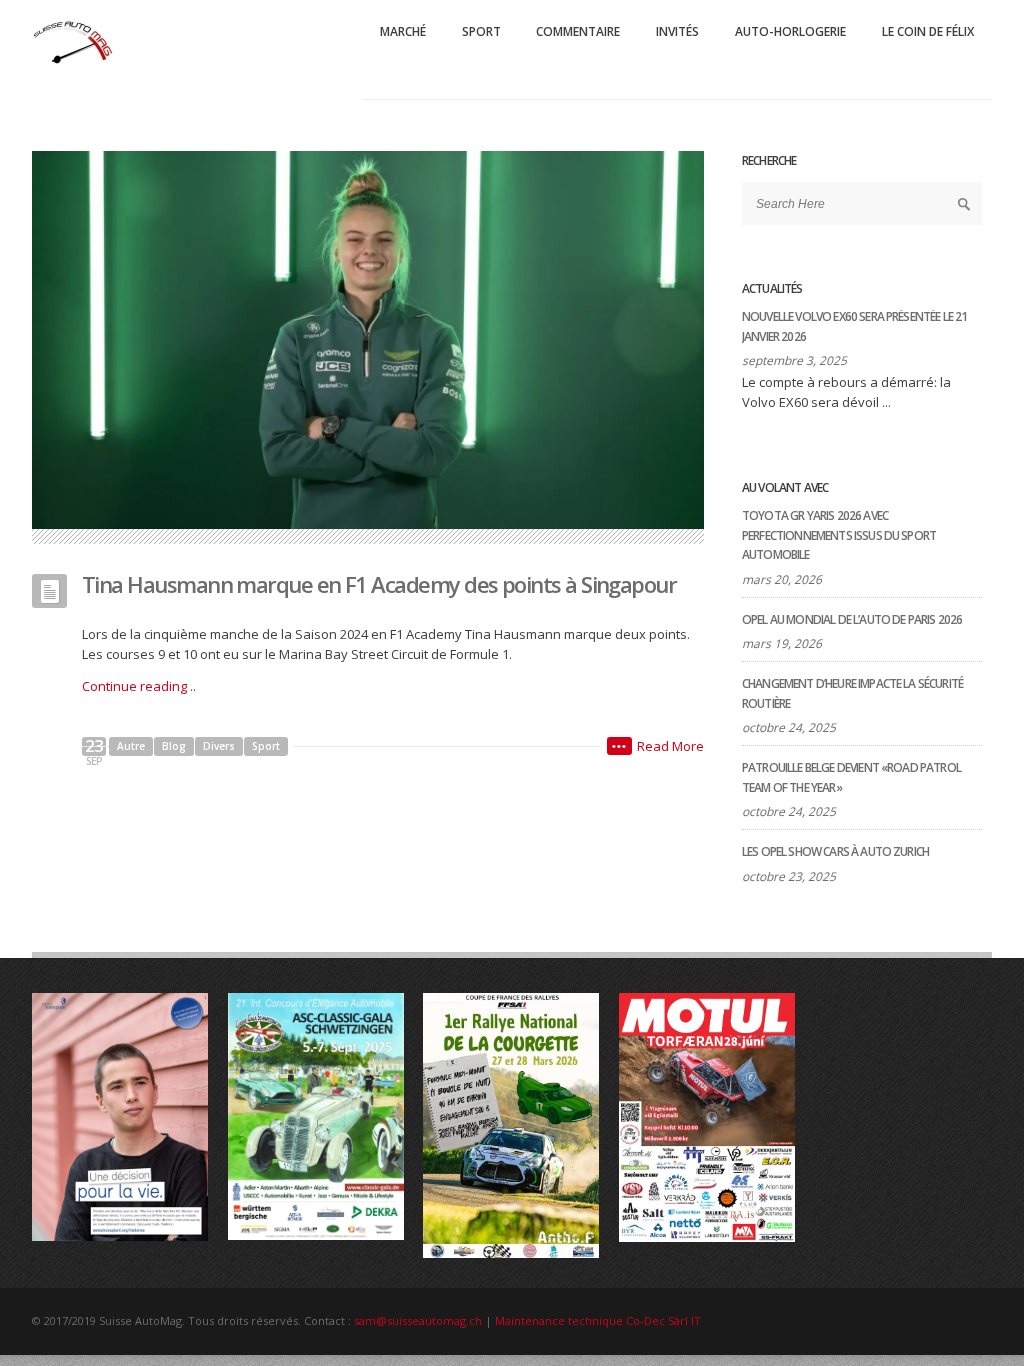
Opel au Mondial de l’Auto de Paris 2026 (852, 619)
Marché (403, 31)
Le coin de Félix (928, 31)
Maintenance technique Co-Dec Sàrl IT (598, 1320)
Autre (131, 746)
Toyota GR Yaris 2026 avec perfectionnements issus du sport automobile (839, 535)
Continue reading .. (139, 686)
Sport (481, 31)
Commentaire (578, 31)
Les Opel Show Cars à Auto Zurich (835, 851)
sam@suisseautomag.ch (418, 1320)
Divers (219, 746)
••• (619, 746)
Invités (677, 31)
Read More (670, 746)
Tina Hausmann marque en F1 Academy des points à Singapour (379, 584)
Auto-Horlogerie (790, 31)
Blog (174, 746)
